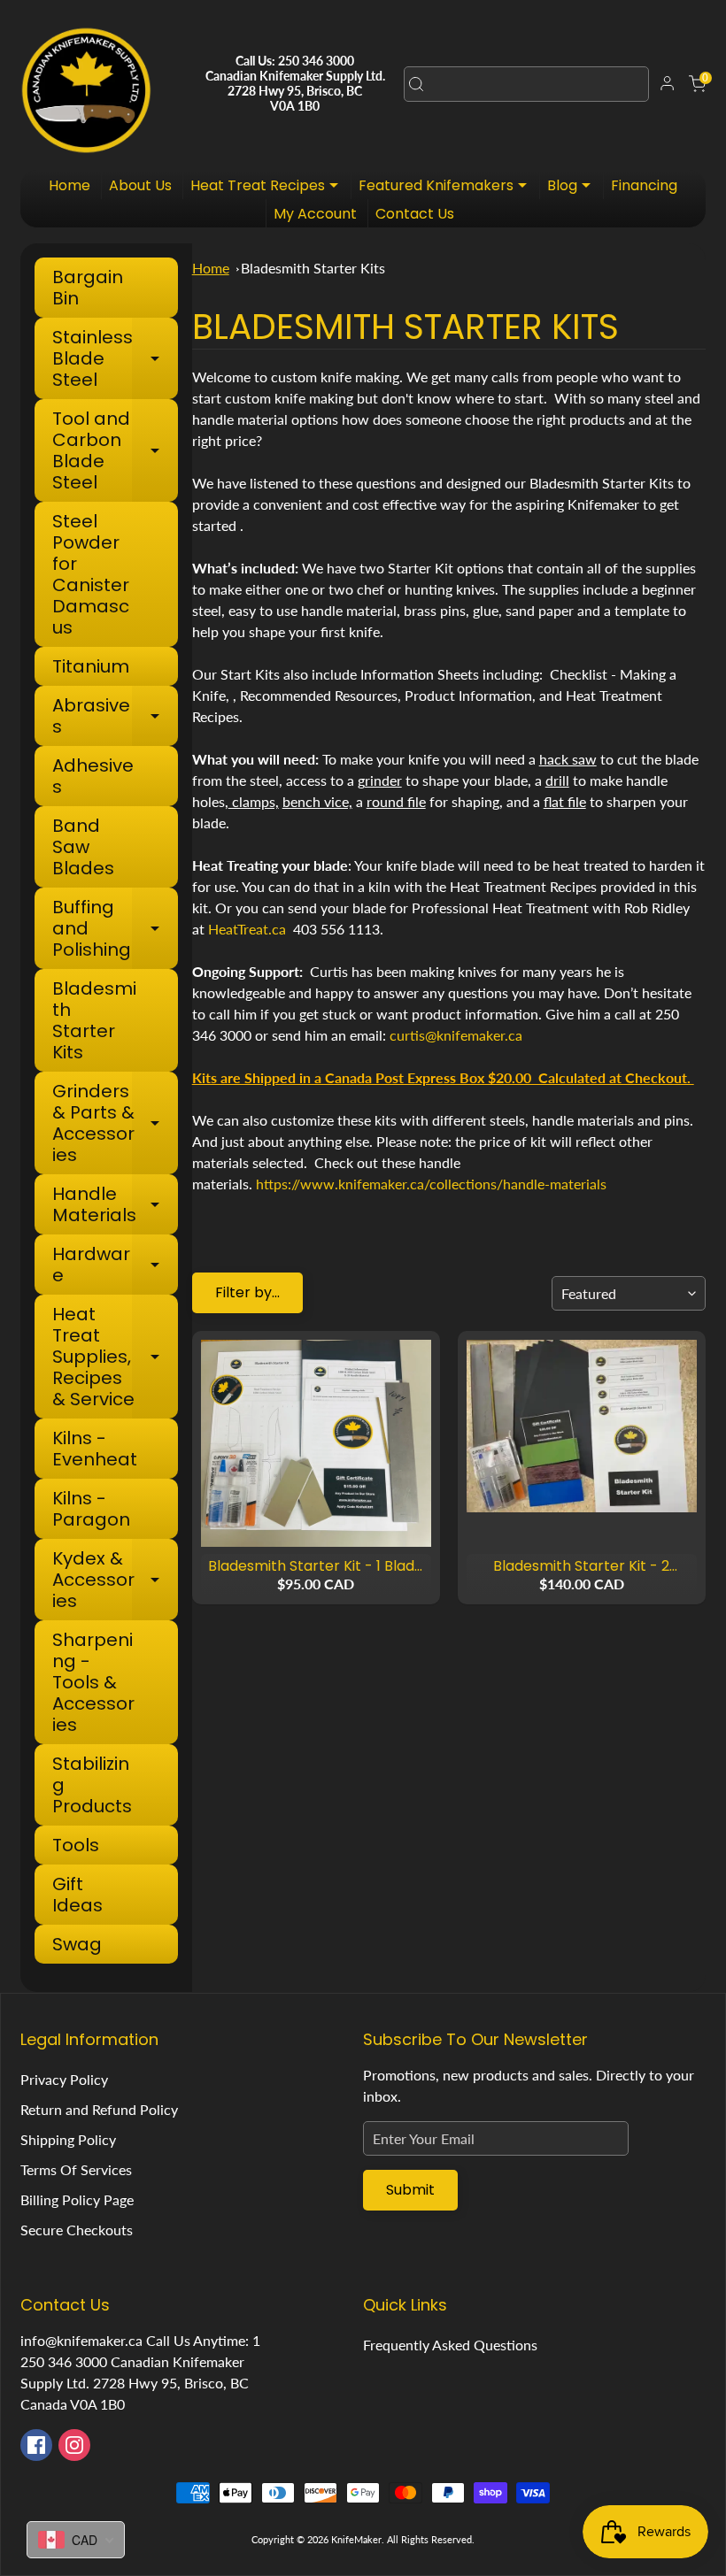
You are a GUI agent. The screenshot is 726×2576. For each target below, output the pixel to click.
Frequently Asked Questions (450, 2345)
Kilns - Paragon (91, 1509)
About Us (140, 185)
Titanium (91, 666)
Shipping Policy (68, 2139)
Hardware (115, 1265)
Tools (76, 1845)
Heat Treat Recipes (269, 187)
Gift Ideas (77, 1895)
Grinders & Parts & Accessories (115, 1123)
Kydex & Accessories (115, 1580)
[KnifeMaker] (86, 84)
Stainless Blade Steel (115, 358)
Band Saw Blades (83, 847)
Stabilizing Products (92, 1785)
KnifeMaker (356, 2539)
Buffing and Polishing (115, 928)
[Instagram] (74, 2445)
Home (70, 185)
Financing (644, 185)
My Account (315, 214)
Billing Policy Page (77, 2199)
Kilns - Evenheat (95, 1449)
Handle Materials (115, 1204)
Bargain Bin (88, 288)
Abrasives (115, 716)
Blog (573, 187)
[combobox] (526, 84)
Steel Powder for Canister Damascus (91, 574)
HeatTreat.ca (247, 929)
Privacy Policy (64, 2079)
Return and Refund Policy (99, 2109)
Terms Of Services (76, 2169)
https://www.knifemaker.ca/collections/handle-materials (431, 1184)
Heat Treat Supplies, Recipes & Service (115, 1357)
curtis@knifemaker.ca (456, 1035)
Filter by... (247, 1292)
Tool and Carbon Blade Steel (115, 450)
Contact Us (415, 214)
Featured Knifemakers (447, 187)
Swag (77, 1944)
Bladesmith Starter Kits (94, 1020)
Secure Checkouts (77, 2230)
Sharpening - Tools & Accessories (93, 1682)
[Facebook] (36, 2445)
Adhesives (93, 776)
